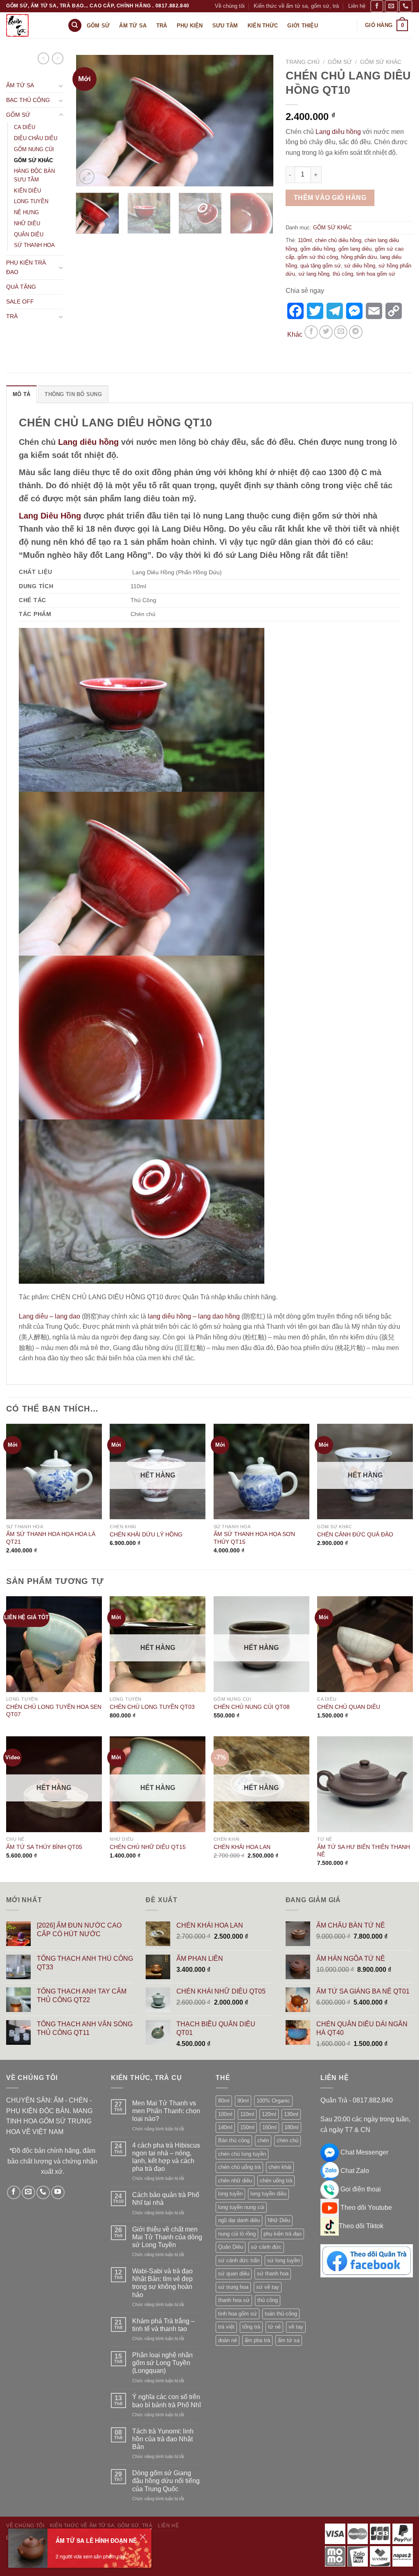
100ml (225, 2114)
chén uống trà (276, 2181)
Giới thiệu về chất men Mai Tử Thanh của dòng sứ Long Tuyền (167, 2237)
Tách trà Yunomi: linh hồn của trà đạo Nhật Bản (163, 2439)
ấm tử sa (289, 2340)
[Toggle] (61, 86)
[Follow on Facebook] (377, 6)
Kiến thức (263, 26)
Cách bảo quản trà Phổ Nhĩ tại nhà (166, 2199)
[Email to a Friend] (341, 332)
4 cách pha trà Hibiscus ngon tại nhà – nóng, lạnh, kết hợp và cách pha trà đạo (166, 2157)
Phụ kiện (190, 26)
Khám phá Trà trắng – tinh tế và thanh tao (163, 2325)
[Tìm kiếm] (75, 26)
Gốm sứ (98, 26)
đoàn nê (228, 2340)
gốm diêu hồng (318, 249)
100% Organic (273, 2101)
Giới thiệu (303, 26)
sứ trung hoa (233, 2287)
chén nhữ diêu (235, 2181)
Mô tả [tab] (21, 394)
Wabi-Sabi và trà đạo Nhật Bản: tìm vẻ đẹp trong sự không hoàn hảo (162, 2283)
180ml (292, 2127)
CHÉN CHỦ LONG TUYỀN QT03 (152, 1707)
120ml (269, 2114)
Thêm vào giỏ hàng (330, 198)
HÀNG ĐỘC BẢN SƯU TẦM (34, 175)
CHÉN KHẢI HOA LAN (242, 1847)
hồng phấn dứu (359, 257)
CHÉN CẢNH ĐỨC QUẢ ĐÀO (355, 1534)
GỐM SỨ (18, 115)
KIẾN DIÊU (27, 191)
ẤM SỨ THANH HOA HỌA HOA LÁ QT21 (51, 1538)
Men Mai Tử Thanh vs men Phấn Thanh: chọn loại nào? (166, 2111)
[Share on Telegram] (356, 332)
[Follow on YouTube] (58, 2192)
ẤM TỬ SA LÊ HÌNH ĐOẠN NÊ (96, 2540)
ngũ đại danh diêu (239, 2220)
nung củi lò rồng (237, 2234)
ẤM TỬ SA (20, 85)
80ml (224, 2101)
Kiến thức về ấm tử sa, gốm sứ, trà (296, 6)
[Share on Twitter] (326, 332)
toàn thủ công (281, 2314)
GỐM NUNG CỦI (34, 149)
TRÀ (12, 316)
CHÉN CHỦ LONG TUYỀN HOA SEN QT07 (54, 1711)
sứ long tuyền (284, 2260)
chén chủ (287, 2140)
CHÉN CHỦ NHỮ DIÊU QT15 (148, 1847)
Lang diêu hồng (338, 132)
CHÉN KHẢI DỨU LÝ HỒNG (146, 1534)
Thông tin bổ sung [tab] (73, 394)
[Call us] (405, 6)
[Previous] (90, 121)
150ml (247, 2127)
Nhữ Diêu (279, 2220)
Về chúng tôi (230, 6)
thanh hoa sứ (234, 2300)
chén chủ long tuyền (242, 2154)
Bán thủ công (234, 2140)
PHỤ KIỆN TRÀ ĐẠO (26, 267)
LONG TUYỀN (31, 201)
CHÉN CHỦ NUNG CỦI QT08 (252, 1707)
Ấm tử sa (133, 26)
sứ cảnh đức (266, 2247)
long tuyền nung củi (241, 2207)
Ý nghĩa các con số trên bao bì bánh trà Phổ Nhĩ (167, 2401)
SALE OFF (20, 301)
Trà (162, 26)
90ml (243, 2101)
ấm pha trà (257, 2340)
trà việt (226, 2327)
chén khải (280, 2167)
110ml (305, 240)
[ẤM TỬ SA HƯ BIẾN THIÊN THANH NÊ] (365, 1784)
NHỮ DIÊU (27, 223)
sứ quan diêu (234, 2274)
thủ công (343, 274)
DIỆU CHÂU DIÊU (36, 138)
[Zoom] (87, 177)
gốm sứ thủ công (318, 257)
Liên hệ (357, 6)
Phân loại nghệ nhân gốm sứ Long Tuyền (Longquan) (162, 2363)
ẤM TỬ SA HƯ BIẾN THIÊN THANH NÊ (364, 1851)
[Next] (259, 121)
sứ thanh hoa (273, 2274)
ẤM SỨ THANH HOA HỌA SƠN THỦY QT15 (254, 1538)
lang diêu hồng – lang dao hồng (194, 1316)
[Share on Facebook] (311, 332)
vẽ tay (296, 2327)
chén (263, 2140)
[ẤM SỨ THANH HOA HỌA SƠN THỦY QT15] (261, 1472)
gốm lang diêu (355, 249)
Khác (295, 334)
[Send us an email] (391, 6)
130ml (291, 2114)
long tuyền (230, 2194)
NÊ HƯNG (26, 212)
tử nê (274, 2327)
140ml (225, 2127)
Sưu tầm (225, 26)
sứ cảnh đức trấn (239, 2260)
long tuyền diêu (268, 2194)
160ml (269, 2127)
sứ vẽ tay (268, 2287)
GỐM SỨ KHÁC (33, 160)
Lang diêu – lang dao (50, 1316)
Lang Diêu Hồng (50, 516)
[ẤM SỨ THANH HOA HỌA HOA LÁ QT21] (54, 1472)
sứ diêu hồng (360, 266)
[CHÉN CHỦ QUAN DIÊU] (365, 1644)
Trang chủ (303, 62)
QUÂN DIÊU (29, 234)
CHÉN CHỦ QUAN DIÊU (349, 1707)
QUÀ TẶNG (21, 287)
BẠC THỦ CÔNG (28, 100)
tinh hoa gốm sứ (376, 274)
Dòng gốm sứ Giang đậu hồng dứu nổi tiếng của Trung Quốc (166, 2481)
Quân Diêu (231, 2247)
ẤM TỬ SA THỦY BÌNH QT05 (44, 1847)
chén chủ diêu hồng (338, 240)
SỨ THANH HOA (34, 245)
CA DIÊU (25, 127)
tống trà (251, 2327)
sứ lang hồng (314, 274)
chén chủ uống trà (239, 2167)
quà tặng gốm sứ (321, 266)
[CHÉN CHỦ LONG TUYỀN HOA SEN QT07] (54, 1644)
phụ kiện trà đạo (283, 2234)
